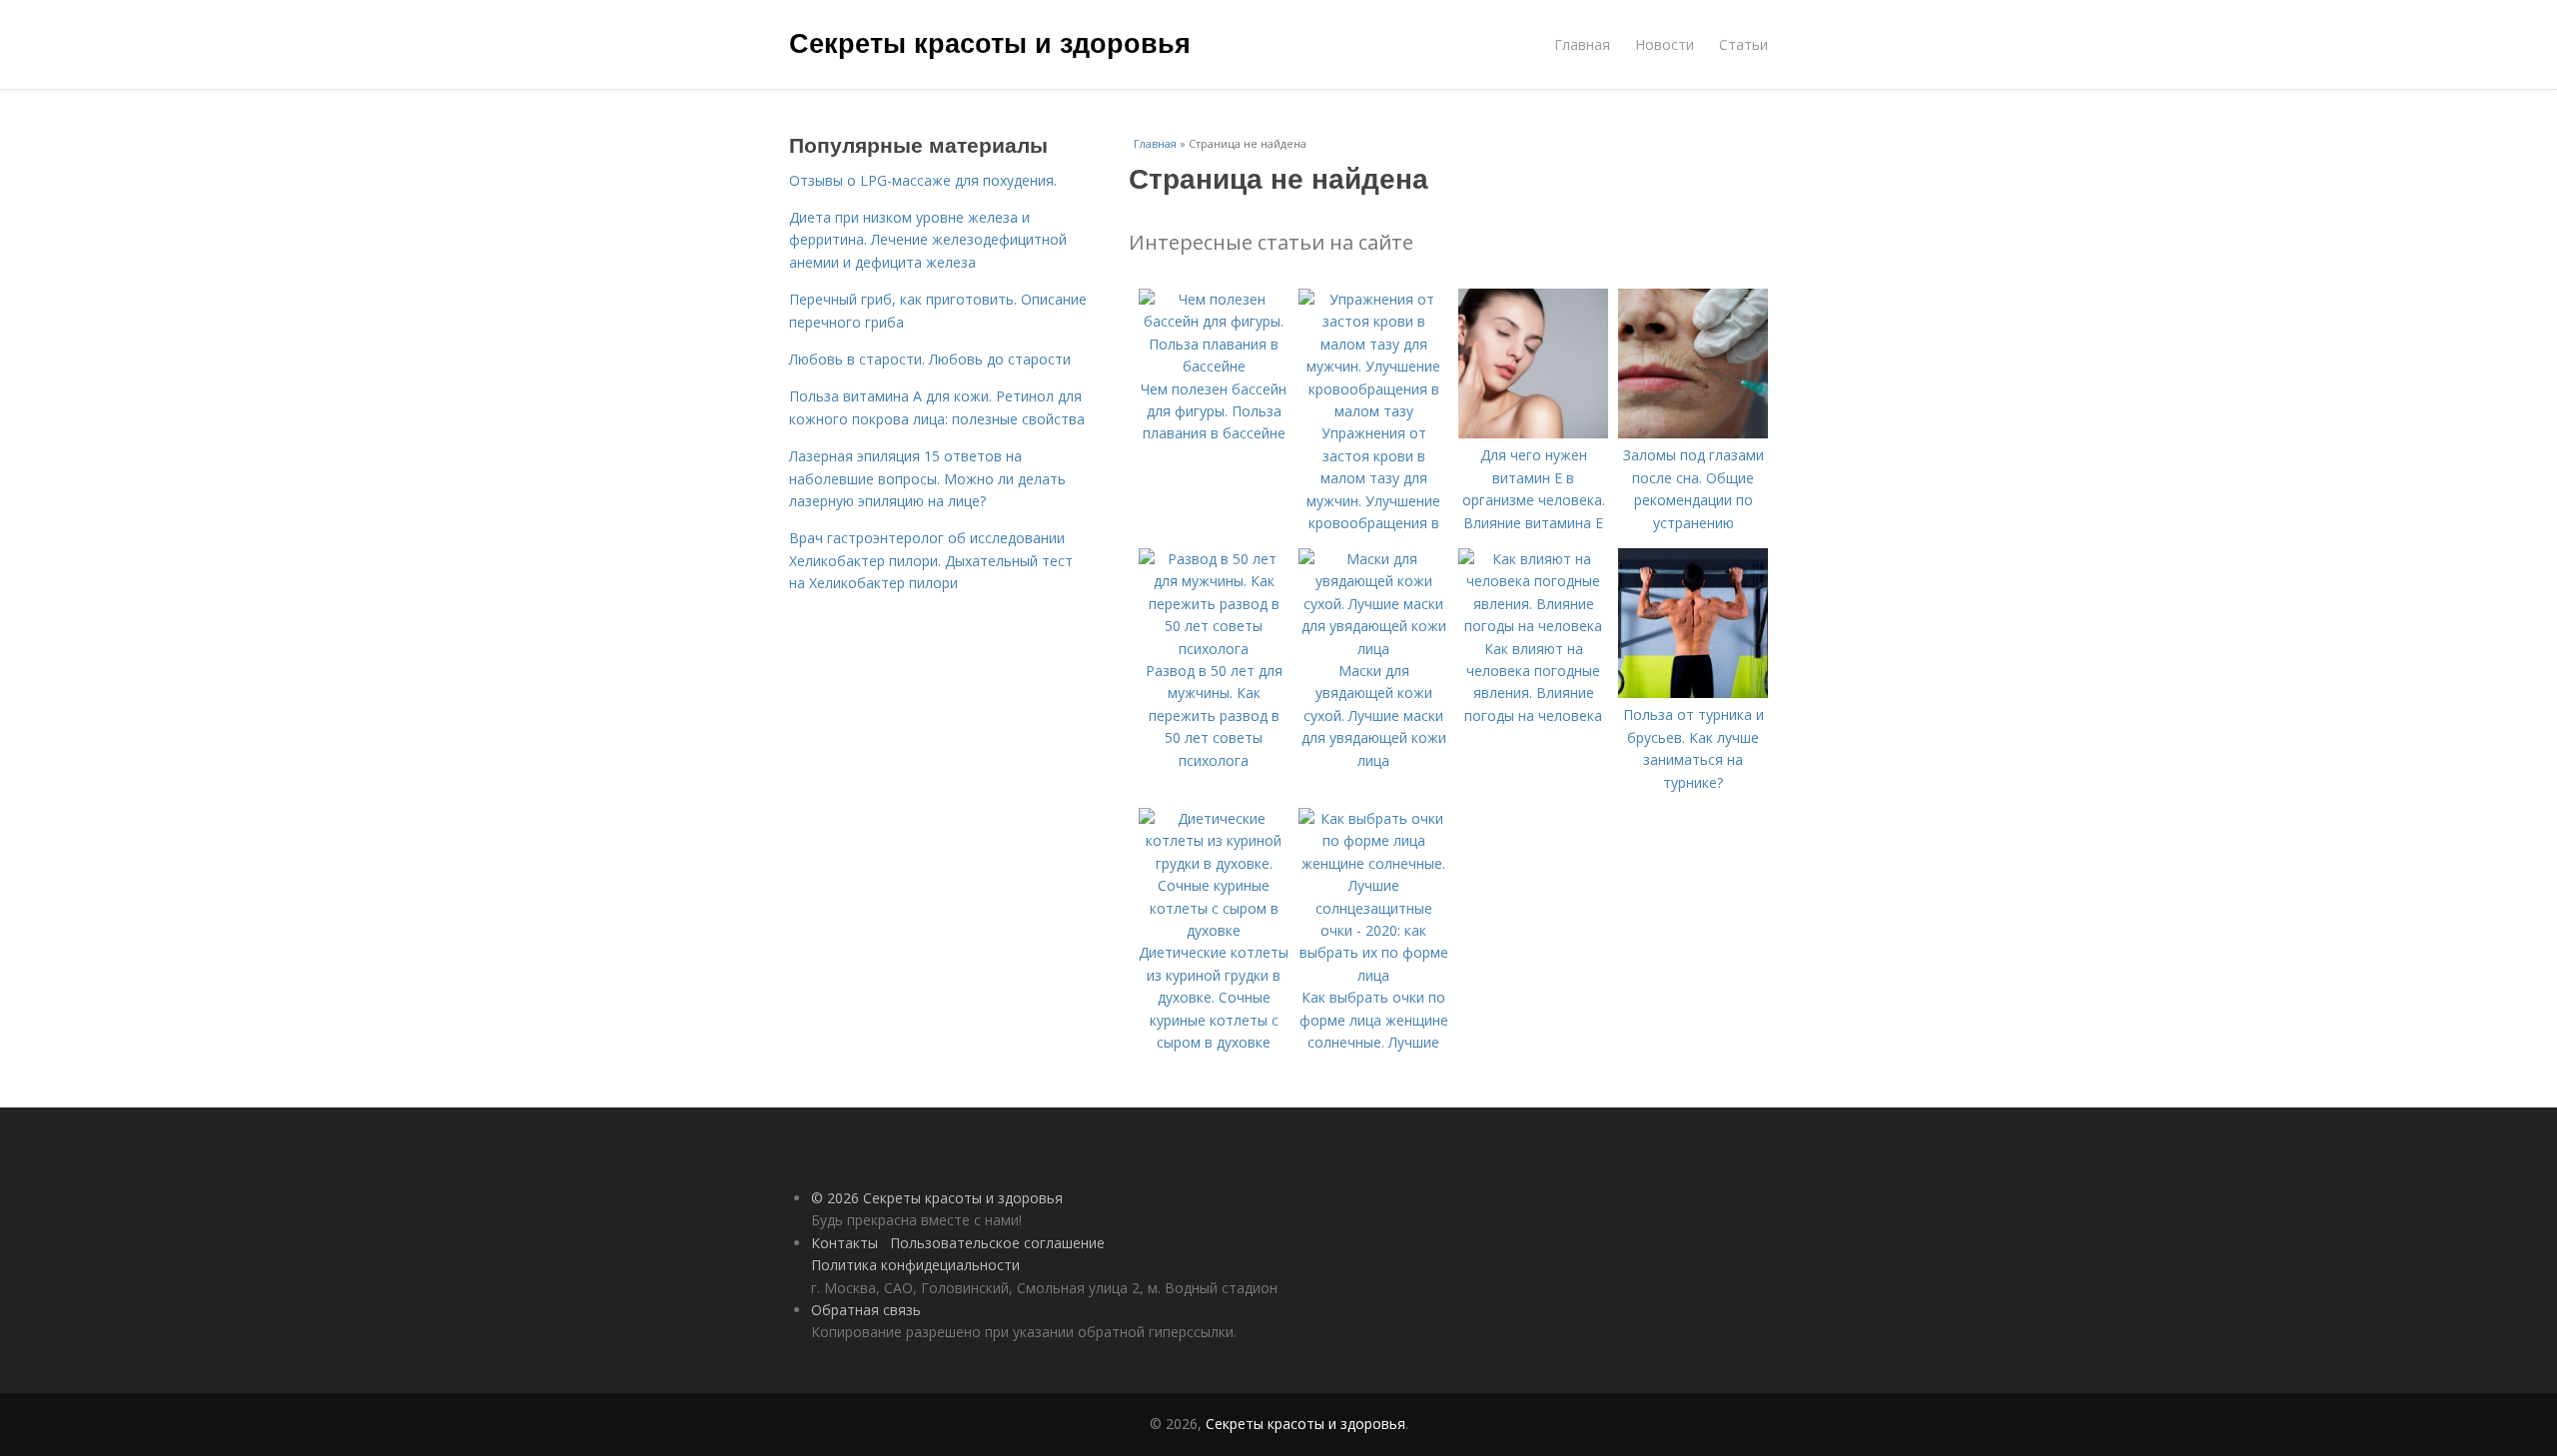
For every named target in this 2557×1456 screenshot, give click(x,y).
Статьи (1743, 44)
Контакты (845, 1243)
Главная (1582, 44)
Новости (1665, 44)
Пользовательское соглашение (997, 1243)
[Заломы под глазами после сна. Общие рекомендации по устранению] (1693, 433)
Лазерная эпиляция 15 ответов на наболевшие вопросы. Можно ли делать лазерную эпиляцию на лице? (927, 478)
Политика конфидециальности (915, 1265)
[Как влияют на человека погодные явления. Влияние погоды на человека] (1533, 626)
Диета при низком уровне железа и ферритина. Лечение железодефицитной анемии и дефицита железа (928, 240)
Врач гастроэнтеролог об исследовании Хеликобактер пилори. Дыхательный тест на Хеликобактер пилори (931, 560)
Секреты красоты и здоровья (990, 42)
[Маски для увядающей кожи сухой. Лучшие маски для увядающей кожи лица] (1373, 649)
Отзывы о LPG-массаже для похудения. (923, 180)
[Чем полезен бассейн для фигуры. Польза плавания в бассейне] (1214, 366)
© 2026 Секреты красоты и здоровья (937, 1198)
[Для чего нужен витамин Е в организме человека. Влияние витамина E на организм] (1533, 433)
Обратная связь (866, 1310)
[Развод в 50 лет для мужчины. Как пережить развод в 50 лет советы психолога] (1214, 649)
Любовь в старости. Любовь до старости (930, 359)
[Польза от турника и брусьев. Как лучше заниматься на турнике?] (1693, 693)
